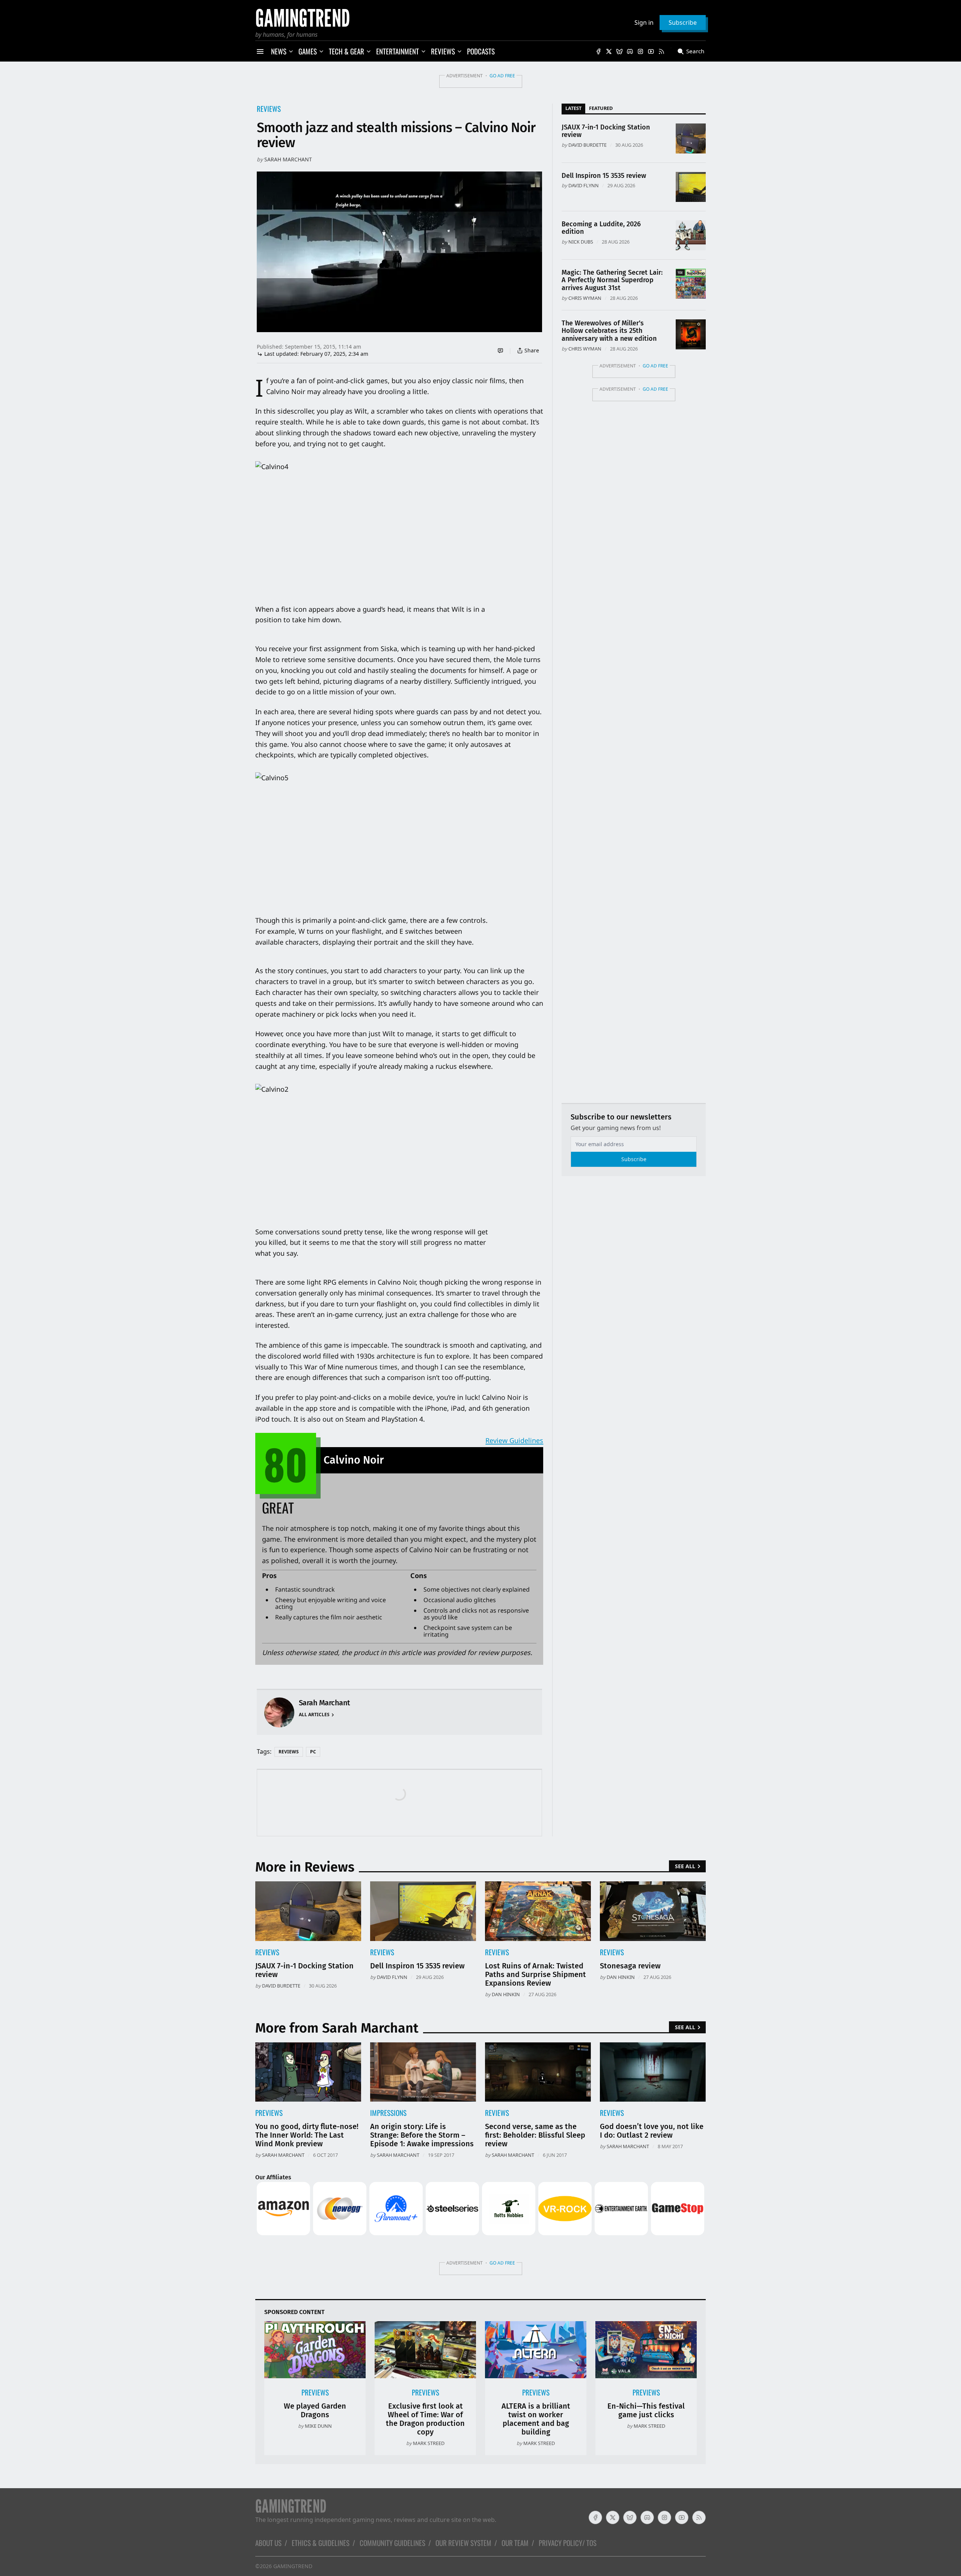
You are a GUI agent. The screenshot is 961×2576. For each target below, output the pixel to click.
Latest (573, 108)
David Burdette (587, 145)
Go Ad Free (502, 76)
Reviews (269, 109)
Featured (601, 108)
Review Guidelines (514, 1440)
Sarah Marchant (288, 159)
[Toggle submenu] (291, 51)
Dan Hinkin (506, 1994)
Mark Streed (429, 2443)
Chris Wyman (585, 298)
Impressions (388, 2113)
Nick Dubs (581, 242)
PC (313, 1752)
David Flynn (584, 185)
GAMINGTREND (293, 2566)
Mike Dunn (318, 2426)
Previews (269, 2113)
